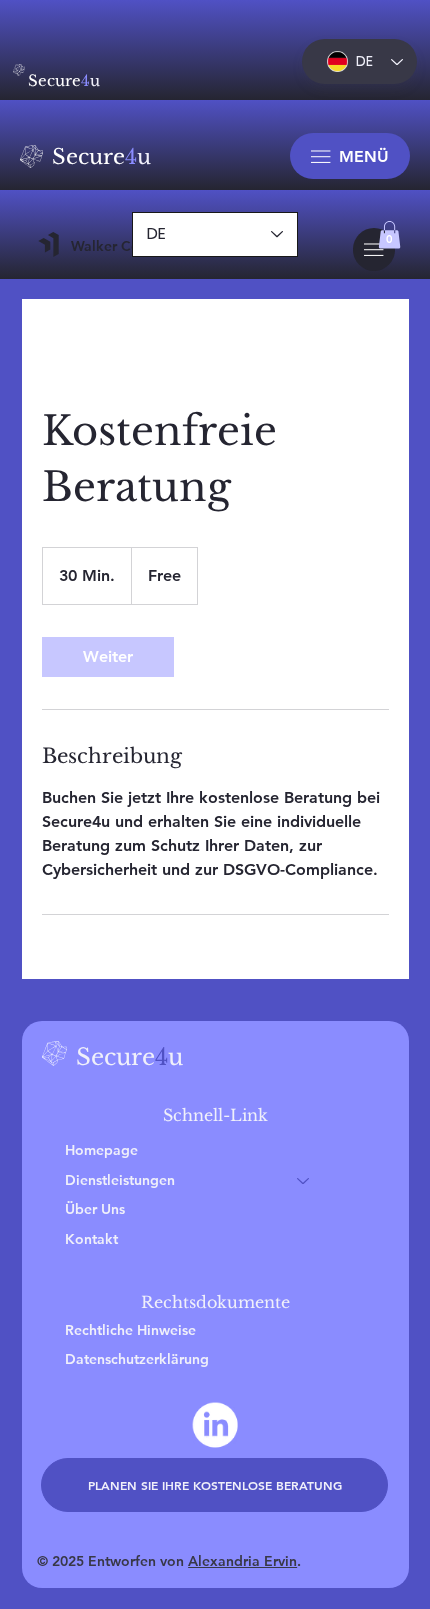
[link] (108, 657)
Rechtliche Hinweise (130, 1330)
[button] (389, 234)
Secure (101, 156)
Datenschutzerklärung (137, 1359)
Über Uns (95, 1209)
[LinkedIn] (215, 1425)
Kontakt (91, 1239)
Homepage (101, 1150)
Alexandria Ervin (242, 1561)
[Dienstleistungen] (304, 1181)
